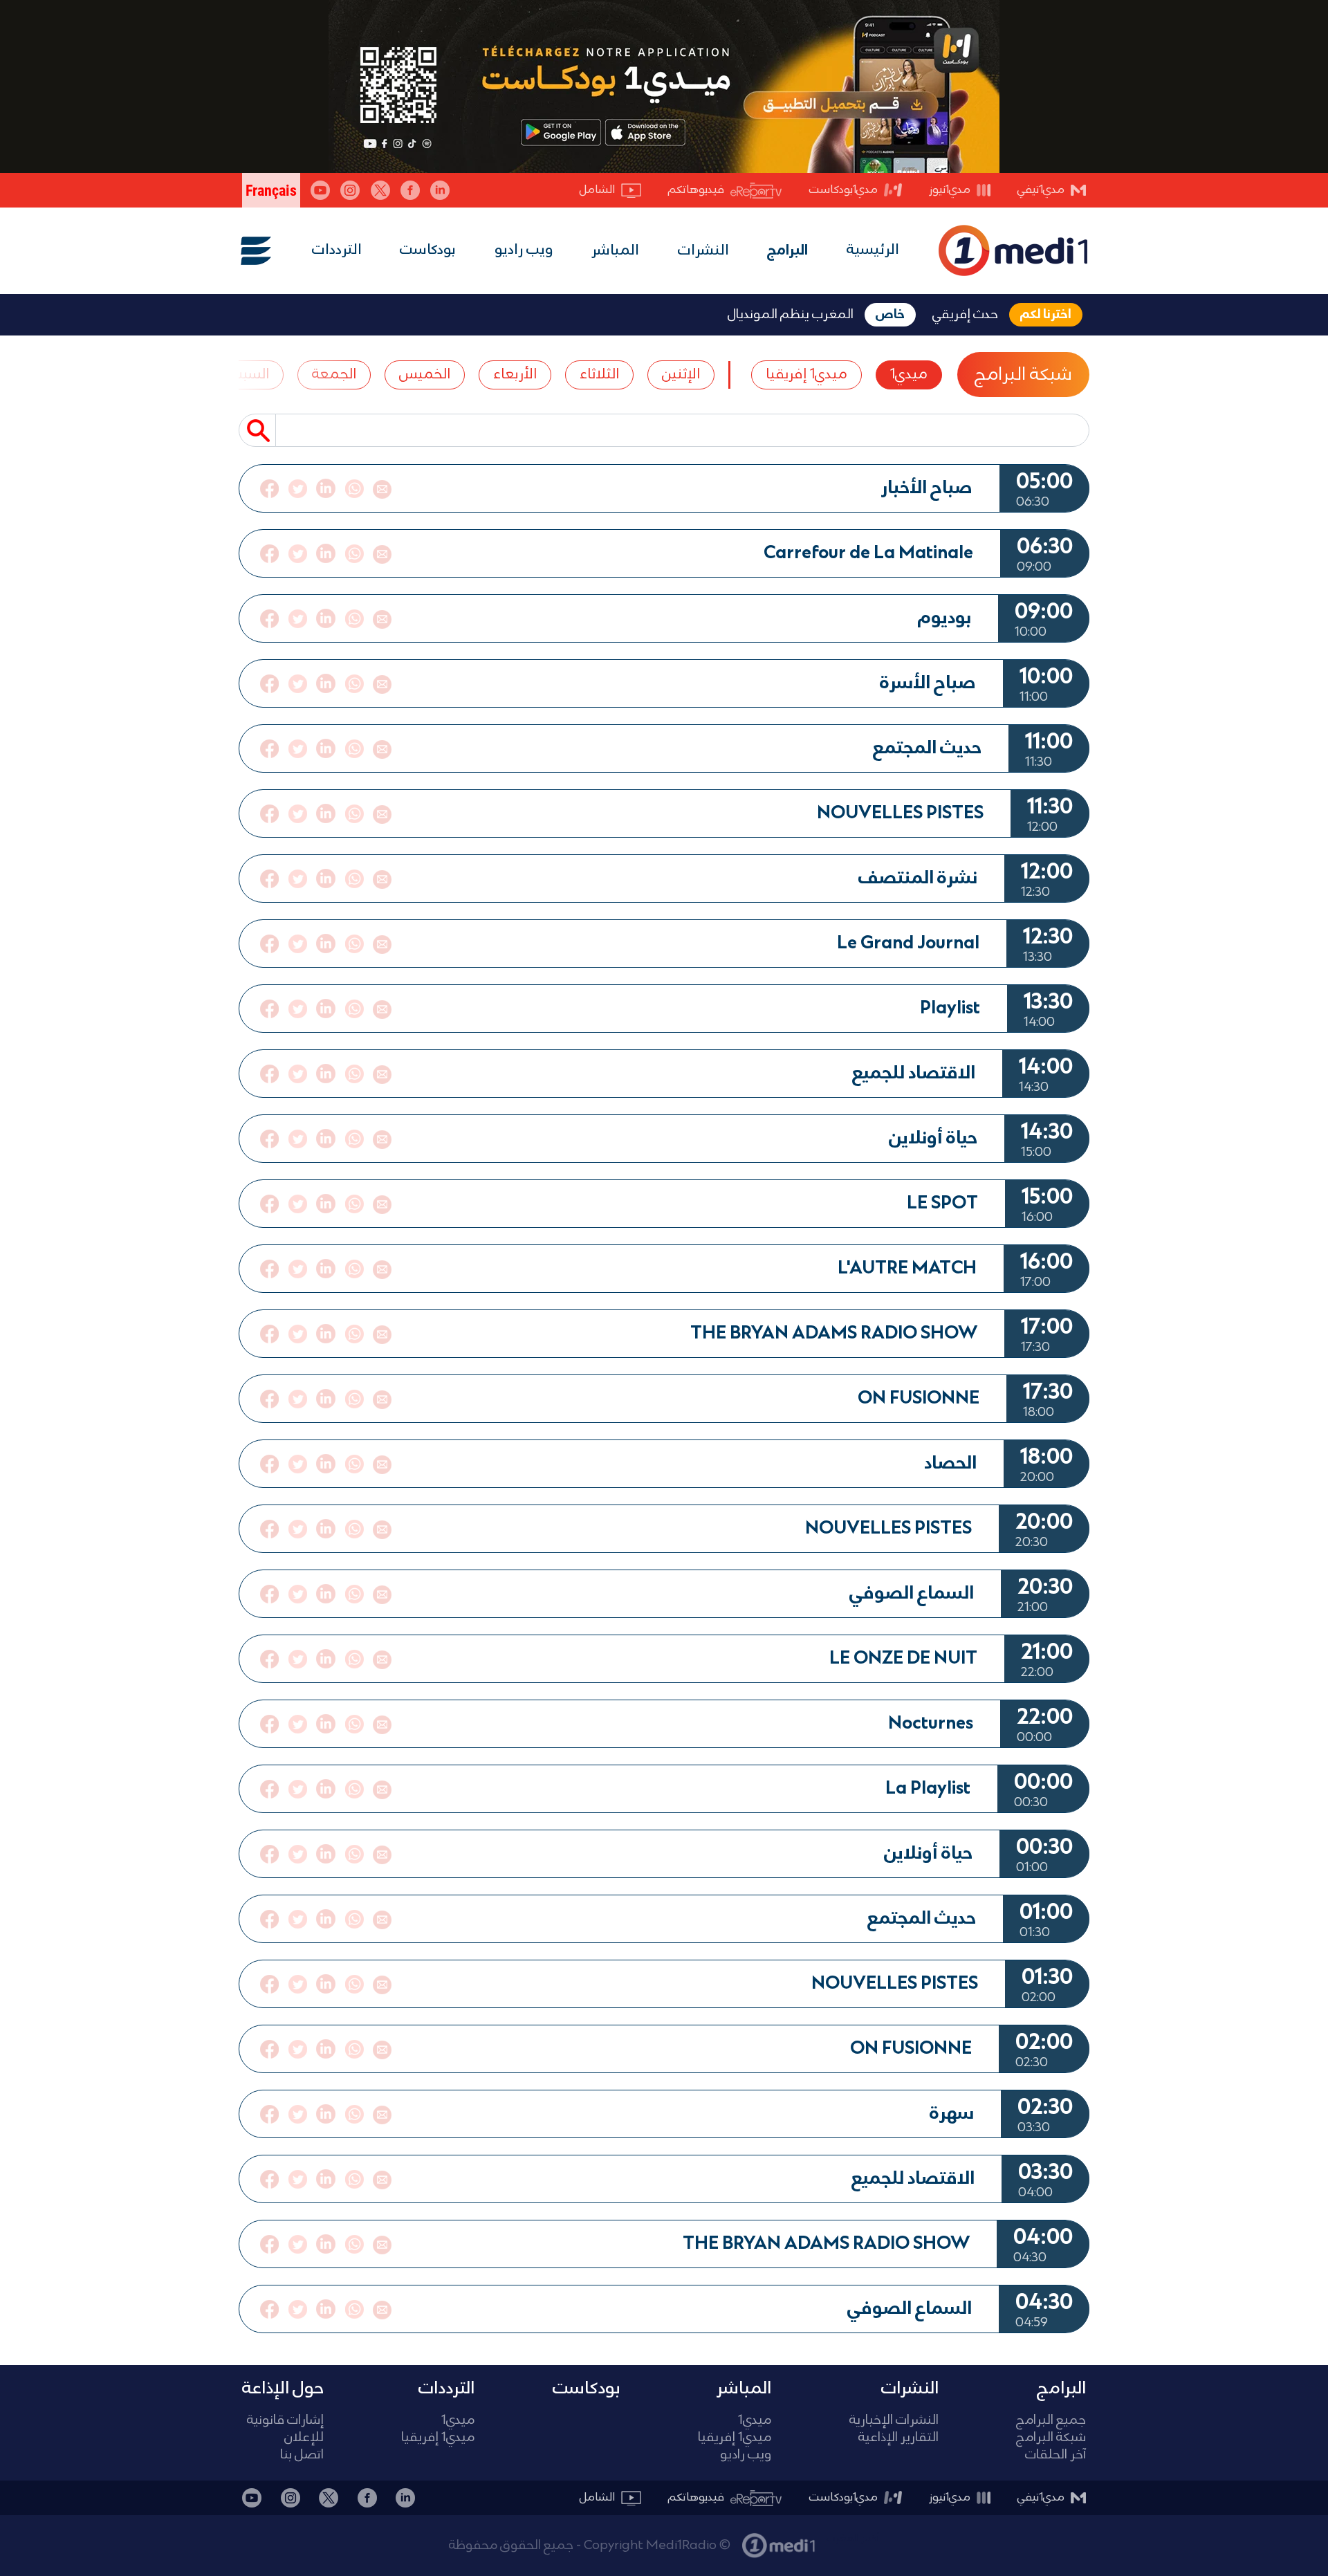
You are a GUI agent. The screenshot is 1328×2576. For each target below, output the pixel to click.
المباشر (615, 251)
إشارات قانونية (285, 2421)
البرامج (787, 251)
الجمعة (334, 375)
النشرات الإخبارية (894, 2421)
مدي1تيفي (1041, 190)
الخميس (425, 375)
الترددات (337, 250)
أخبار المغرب (853, 2539)
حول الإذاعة (283, 2389)
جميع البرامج (1051, 2421)
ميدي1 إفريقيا (806, 375)
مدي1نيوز (950, 190)
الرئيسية (873, 250)
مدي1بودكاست (843, 190)
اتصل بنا (302, 2455)
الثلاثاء (599, 375)
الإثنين (681, 375)
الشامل (597, 190)
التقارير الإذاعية (898, 2438)
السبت (249, 375)
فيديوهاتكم (696, 190)
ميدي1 (909, 375)
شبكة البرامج (1023, 375)
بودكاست (428, 250)
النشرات (703, 251)
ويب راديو (524, 250)
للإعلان (304, 2438)
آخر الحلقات (1055, 2455)
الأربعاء (515, 375)
